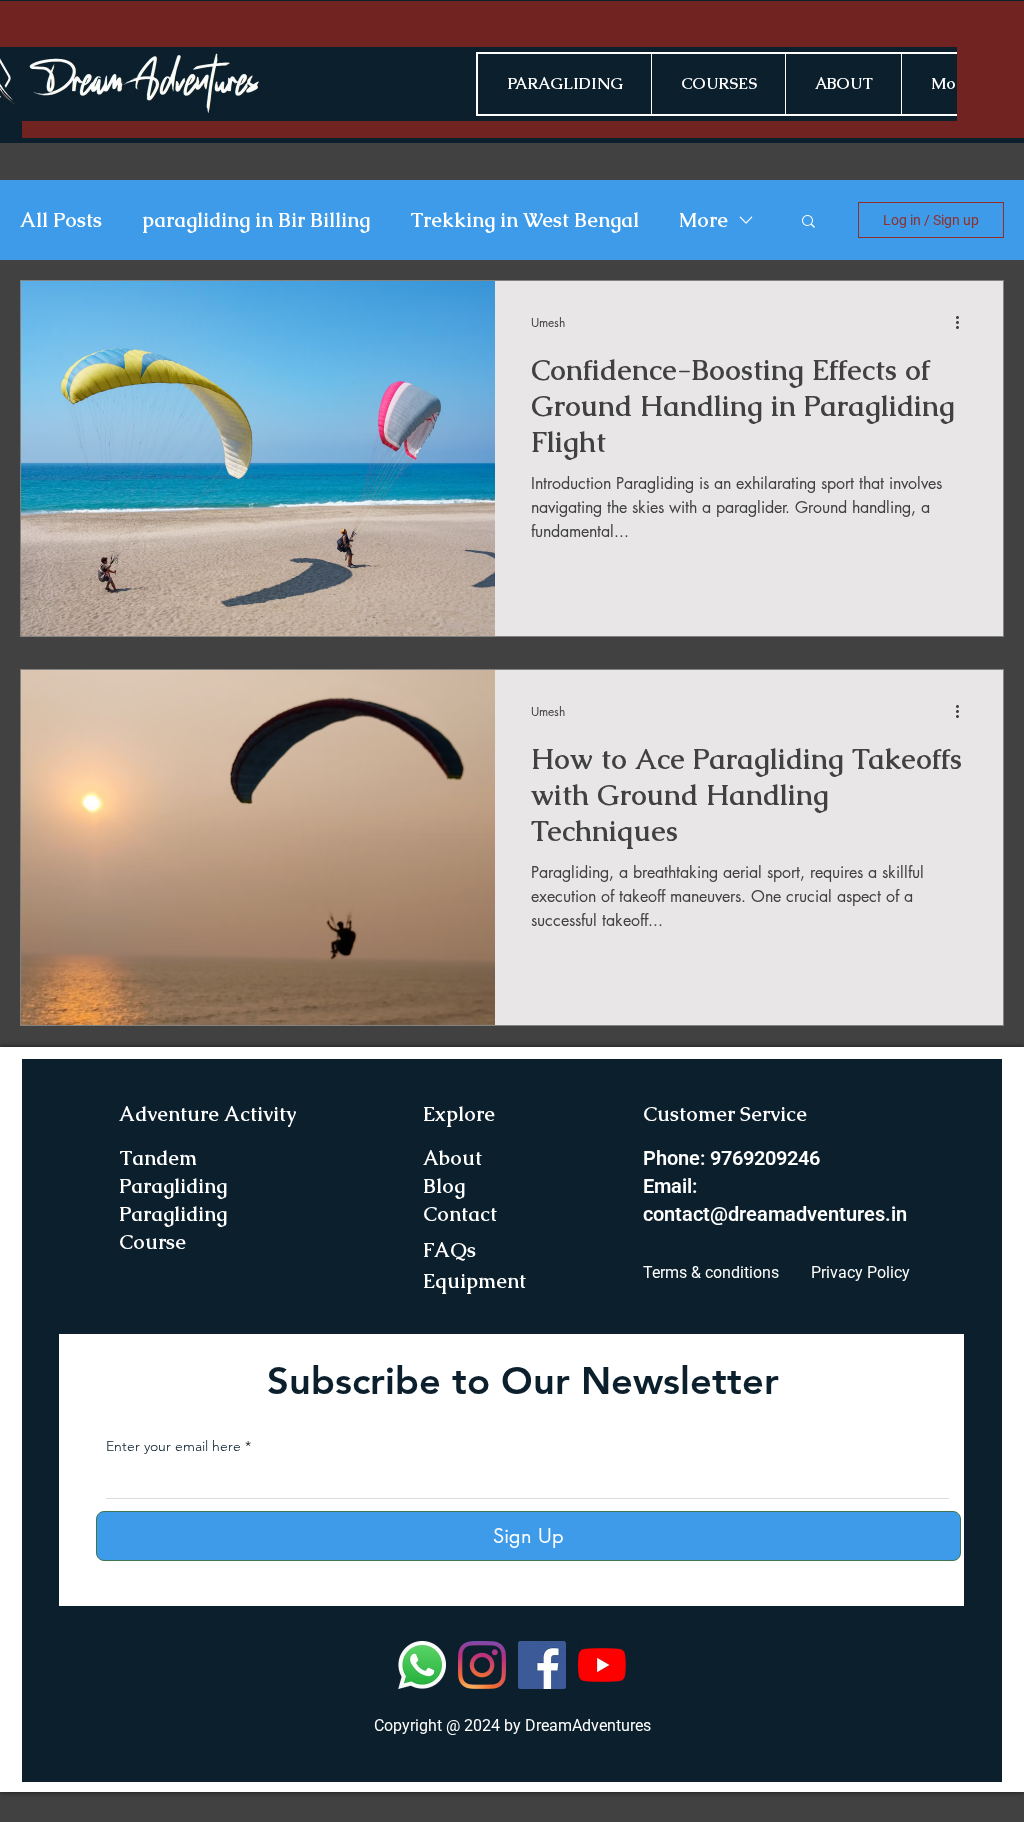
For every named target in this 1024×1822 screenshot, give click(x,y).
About (452, 1158)
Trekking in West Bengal (524, 220)
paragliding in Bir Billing (256, 220)
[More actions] (964, 322)
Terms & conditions (711, 1272)
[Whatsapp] (422, 1665)
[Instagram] (482, 1665)
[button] (808, 222)
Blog (444, 1186)
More (703, 220)
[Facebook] (542, 1665)
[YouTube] (602, 1665)
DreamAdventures (588, 1725)
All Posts (61, 220)
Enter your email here (173, 1446)
